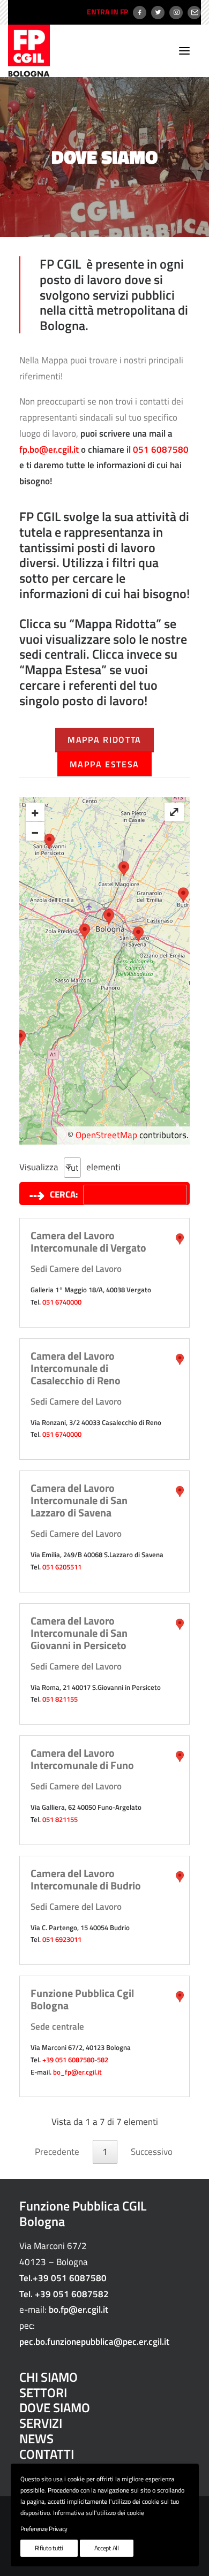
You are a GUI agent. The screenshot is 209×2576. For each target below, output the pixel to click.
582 (103, 2060)
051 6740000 (62, 1302)
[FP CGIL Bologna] (29, 51)
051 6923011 (62, 1939)
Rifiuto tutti (49, 2548)
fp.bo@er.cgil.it (49, 449)
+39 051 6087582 (72, 2294)
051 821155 (60, 1699)
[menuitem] (106, 12)
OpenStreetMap (106, 1135)
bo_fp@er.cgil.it (77, 2072)
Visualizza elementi (28, 1167)
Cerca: (64, 1194)
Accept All (107, 2548)
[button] (184, 51)
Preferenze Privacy (44, 2529)
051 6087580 (161, 449)
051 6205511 (62, 1567)
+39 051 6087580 (68, 2060)
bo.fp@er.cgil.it (79, 2310)
